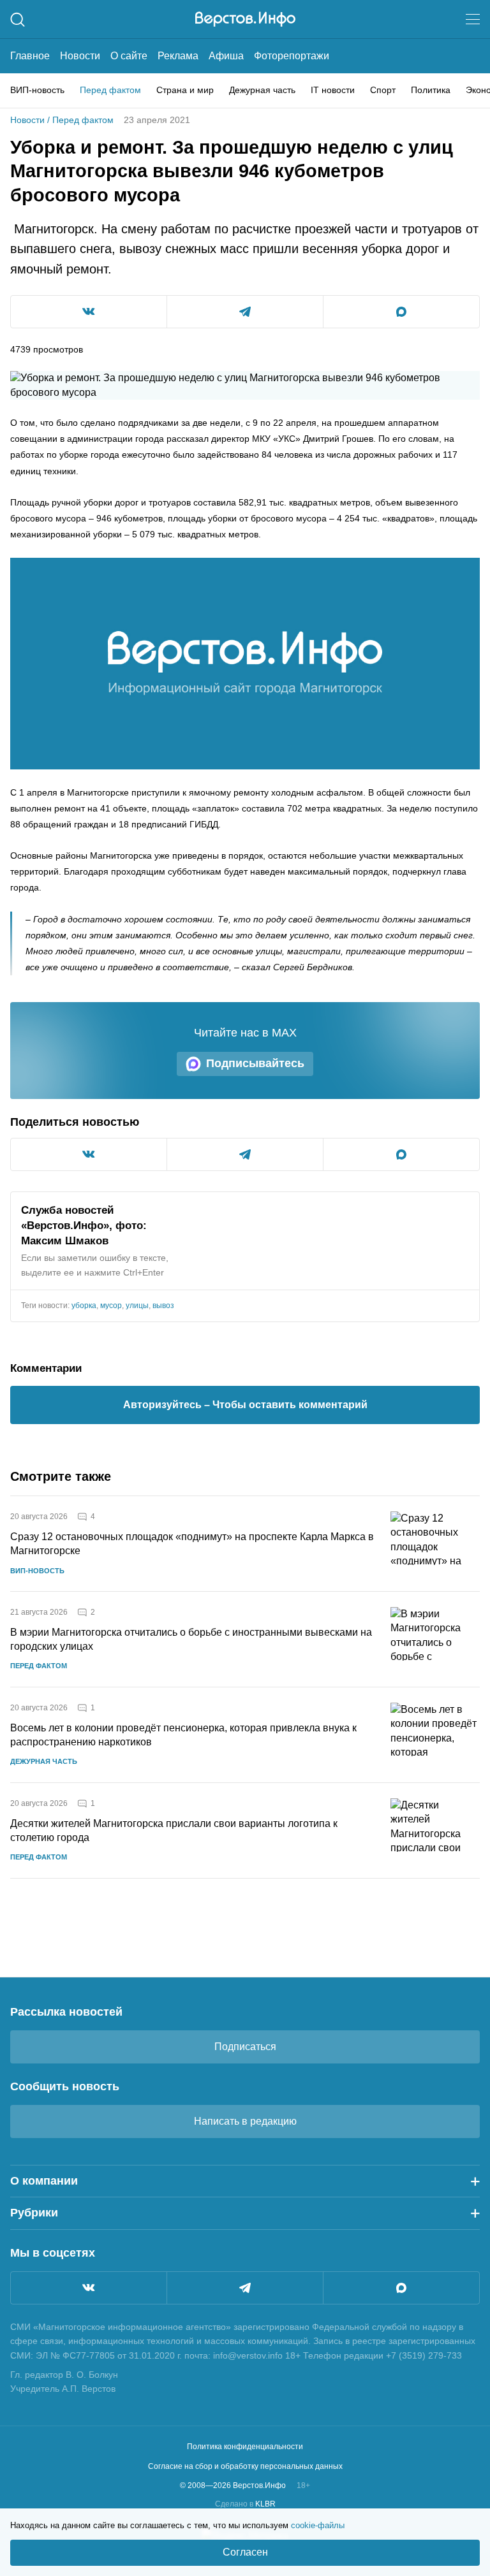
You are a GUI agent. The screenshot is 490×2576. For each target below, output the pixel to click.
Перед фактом (110, 90)
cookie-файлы (318, 2525)
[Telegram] (245, 2288)
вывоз (163, 1306)
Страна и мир (185, 90)
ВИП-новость (37, 90)
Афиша (226, 56)
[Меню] (473, 19)
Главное (30, 56)
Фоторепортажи (292, 56)
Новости (80, 56)
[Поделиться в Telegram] (245, 312)
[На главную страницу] (245, 19)
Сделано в (245, 2504)
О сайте (129, 56)
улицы (137, 1306)
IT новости (333, 90)
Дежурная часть (262, 90)
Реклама (178, 56)
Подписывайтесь (255, 1063)
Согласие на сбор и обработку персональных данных (245, 2466)
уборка (84, 1306)
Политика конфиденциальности (245, 2447)
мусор (111, 1306)
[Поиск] (18, 19)
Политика (431, 90)
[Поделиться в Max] (401, 312)
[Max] (401, 2288)
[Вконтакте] (89, 2288)
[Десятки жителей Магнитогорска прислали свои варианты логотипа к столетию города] (435, 1830)
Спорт (383, 90)
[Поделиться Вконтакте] (89, 312)
